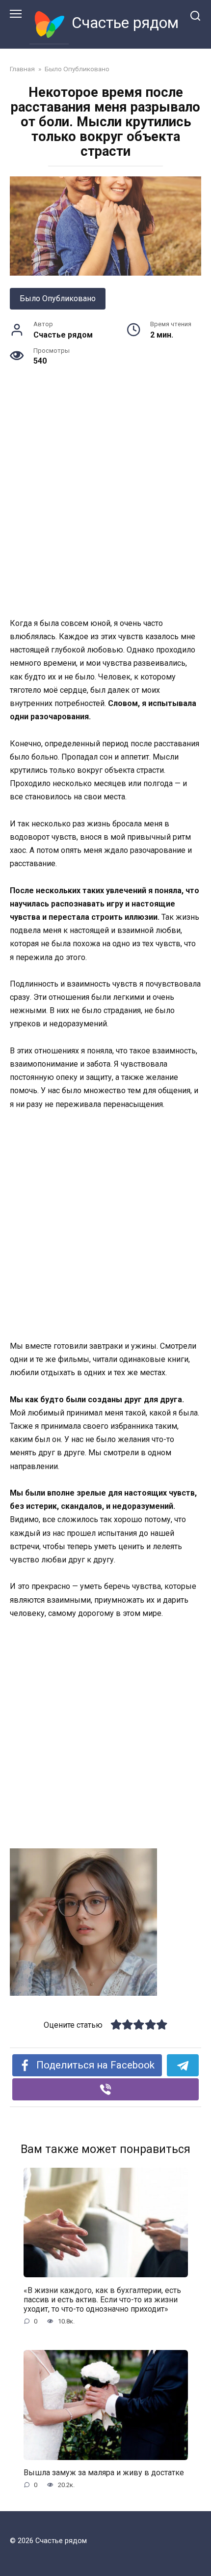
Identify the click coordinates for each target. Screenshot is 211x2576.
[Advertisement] (105, 507)
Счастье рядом (125, 23)
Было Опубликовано (58, 298)
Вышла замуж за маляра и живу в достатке (104, 2473)
